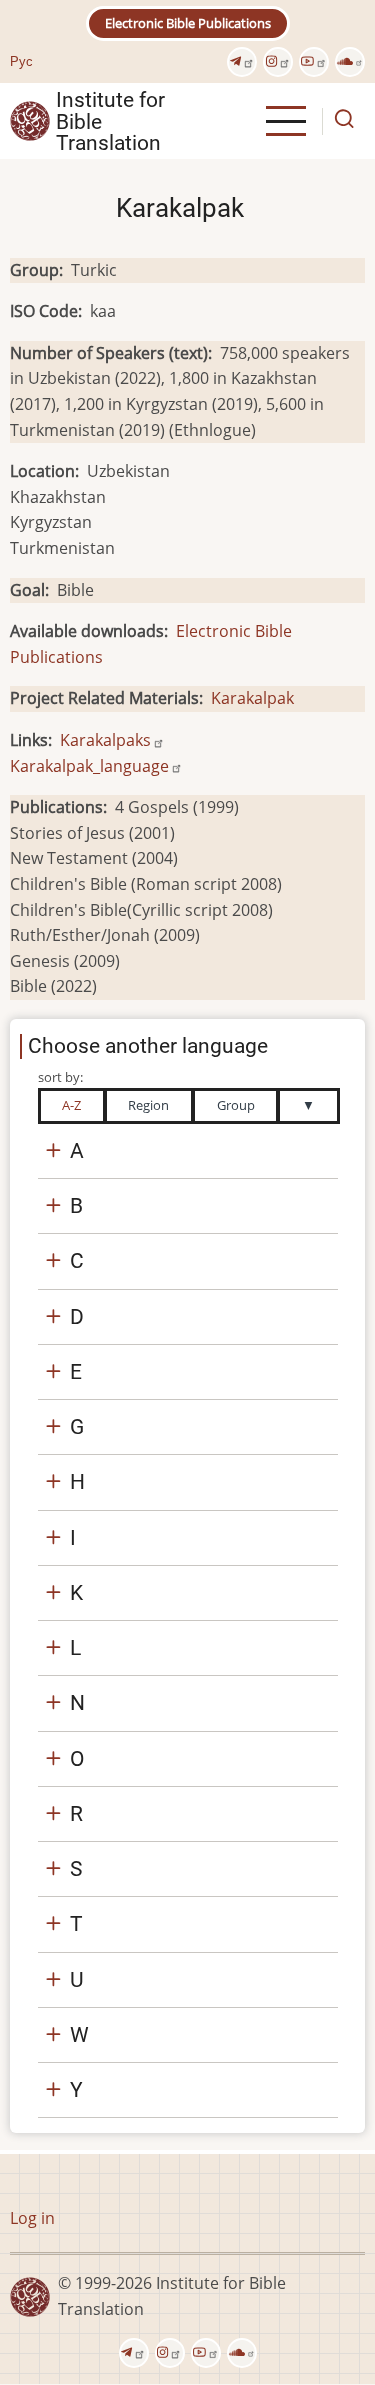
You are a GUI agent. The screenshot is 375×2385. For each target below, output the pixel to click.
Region (148, 1105)
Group (236, 1105)
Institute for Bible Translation (110, 121)
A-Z (71, 1105)
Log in (32, 2218)
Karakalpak (252, 698)
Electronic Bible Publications (188, 23)
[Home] (30, 120)
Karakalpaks (105, 740)
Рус (21, 61)
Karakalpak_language (89, 766)
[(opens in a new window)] (242, 62)
